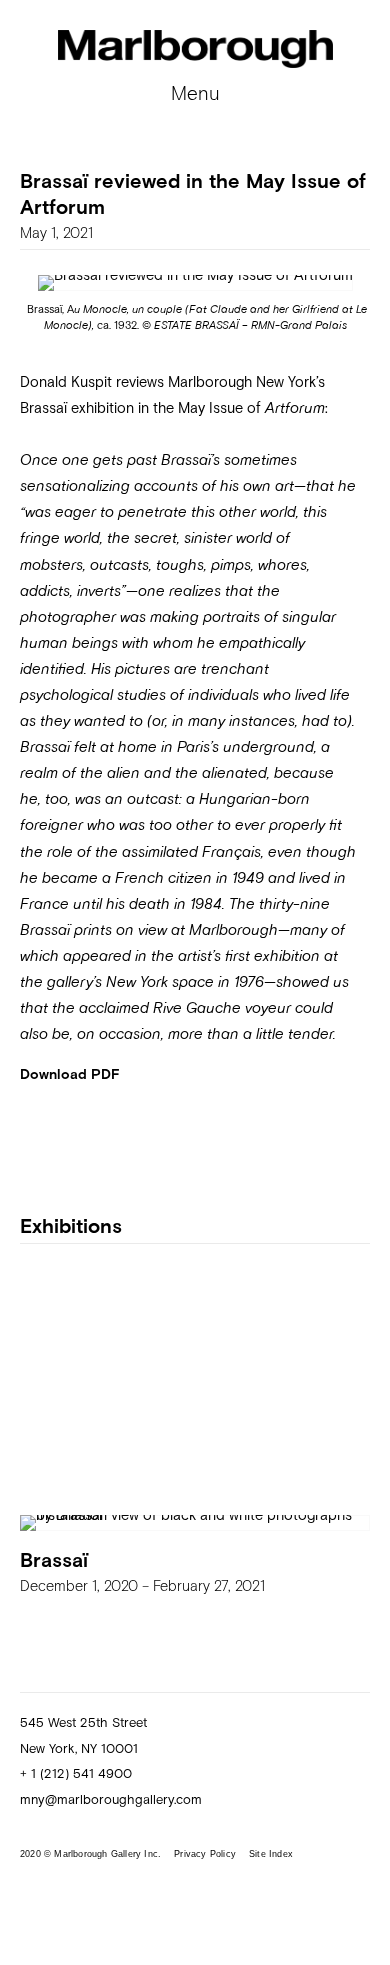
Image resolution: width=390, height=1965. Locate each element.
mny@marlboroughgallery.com (111, 1799)
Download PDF (70, 1073)
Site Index (271, 1854)
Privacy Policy (205, 1854)
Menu (195, 92)
